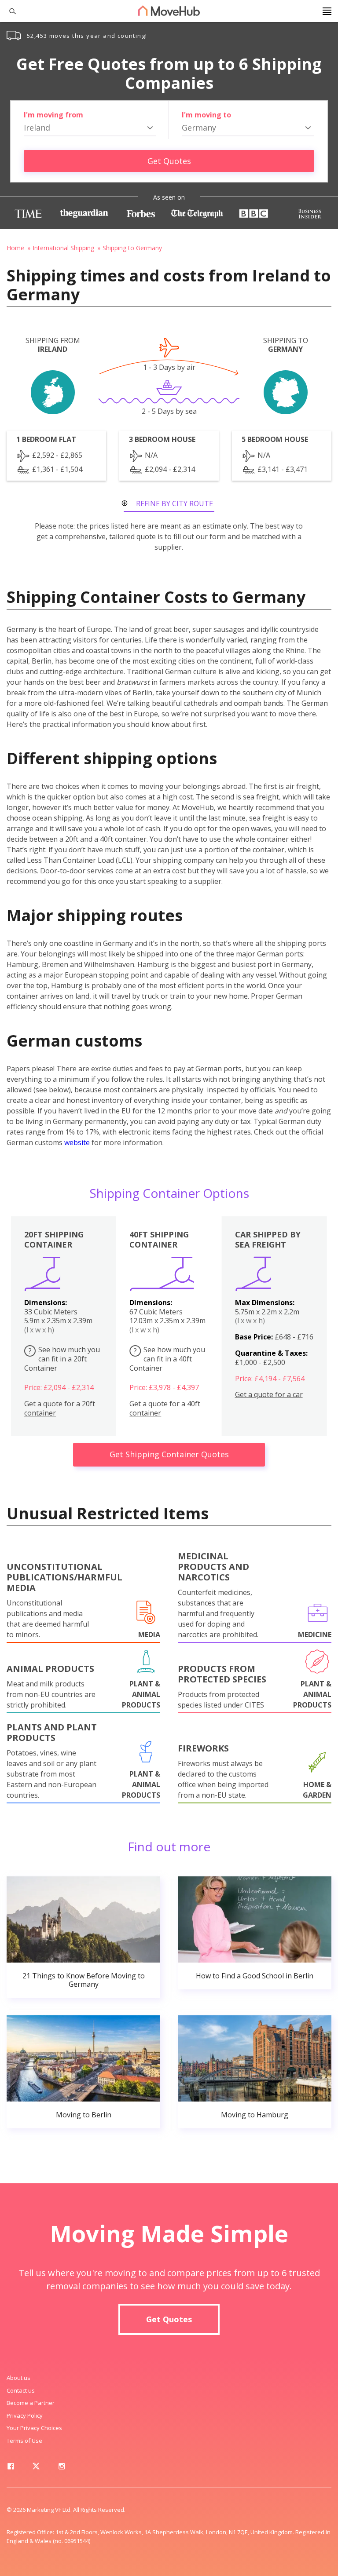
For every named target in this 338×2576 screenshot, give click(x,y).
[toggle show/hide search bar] (9, 11)
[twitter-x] (36, 2468)
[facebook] (11, 2468)
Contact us (21, 2390)
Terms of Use (24, 2441)
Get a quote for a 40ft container (165, 1408)
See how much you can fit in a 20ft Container (62, 1359)
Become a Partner (31, 2403)
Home (15, 248)
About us (18, 2378)
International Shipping (63, 248)
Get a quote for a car (269, 1395)
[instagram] (62, 2468)
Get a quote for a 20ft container (60, 1408)
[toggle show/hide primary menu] (327, 11)
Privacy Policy (25, 2415)
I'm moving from (53, 115)
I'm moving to (206, 115)
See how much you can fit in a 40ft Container (167, 1359)
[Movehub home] (169, 11)
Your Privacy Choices (34, 2428)
